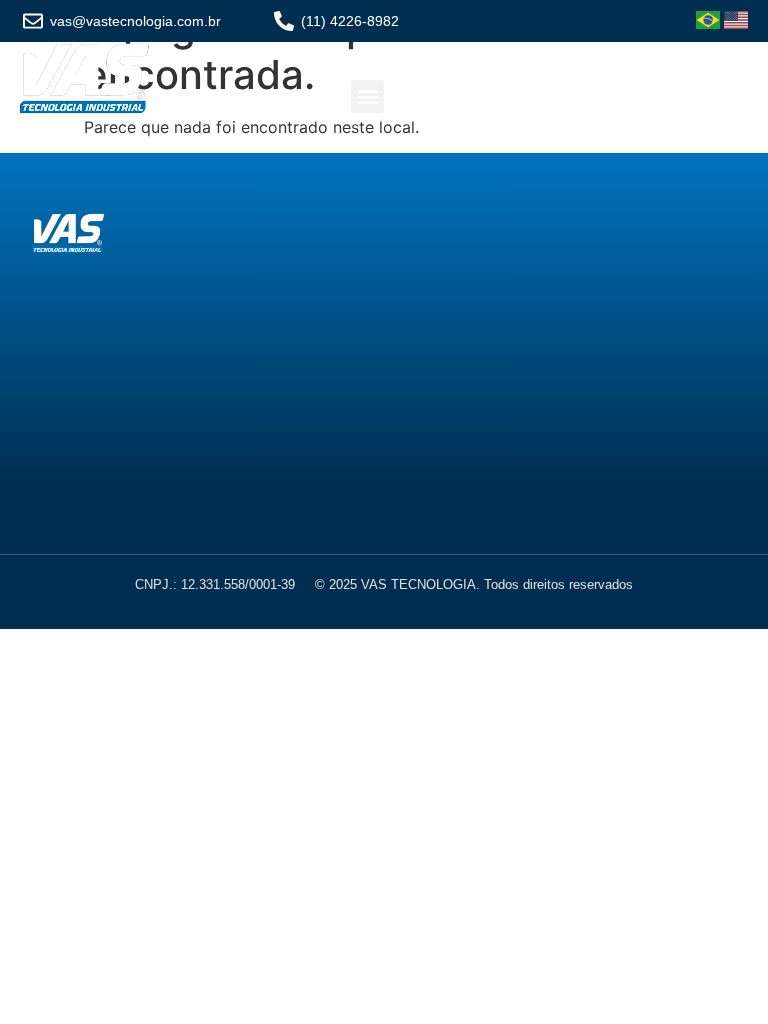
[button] (367, 96)
